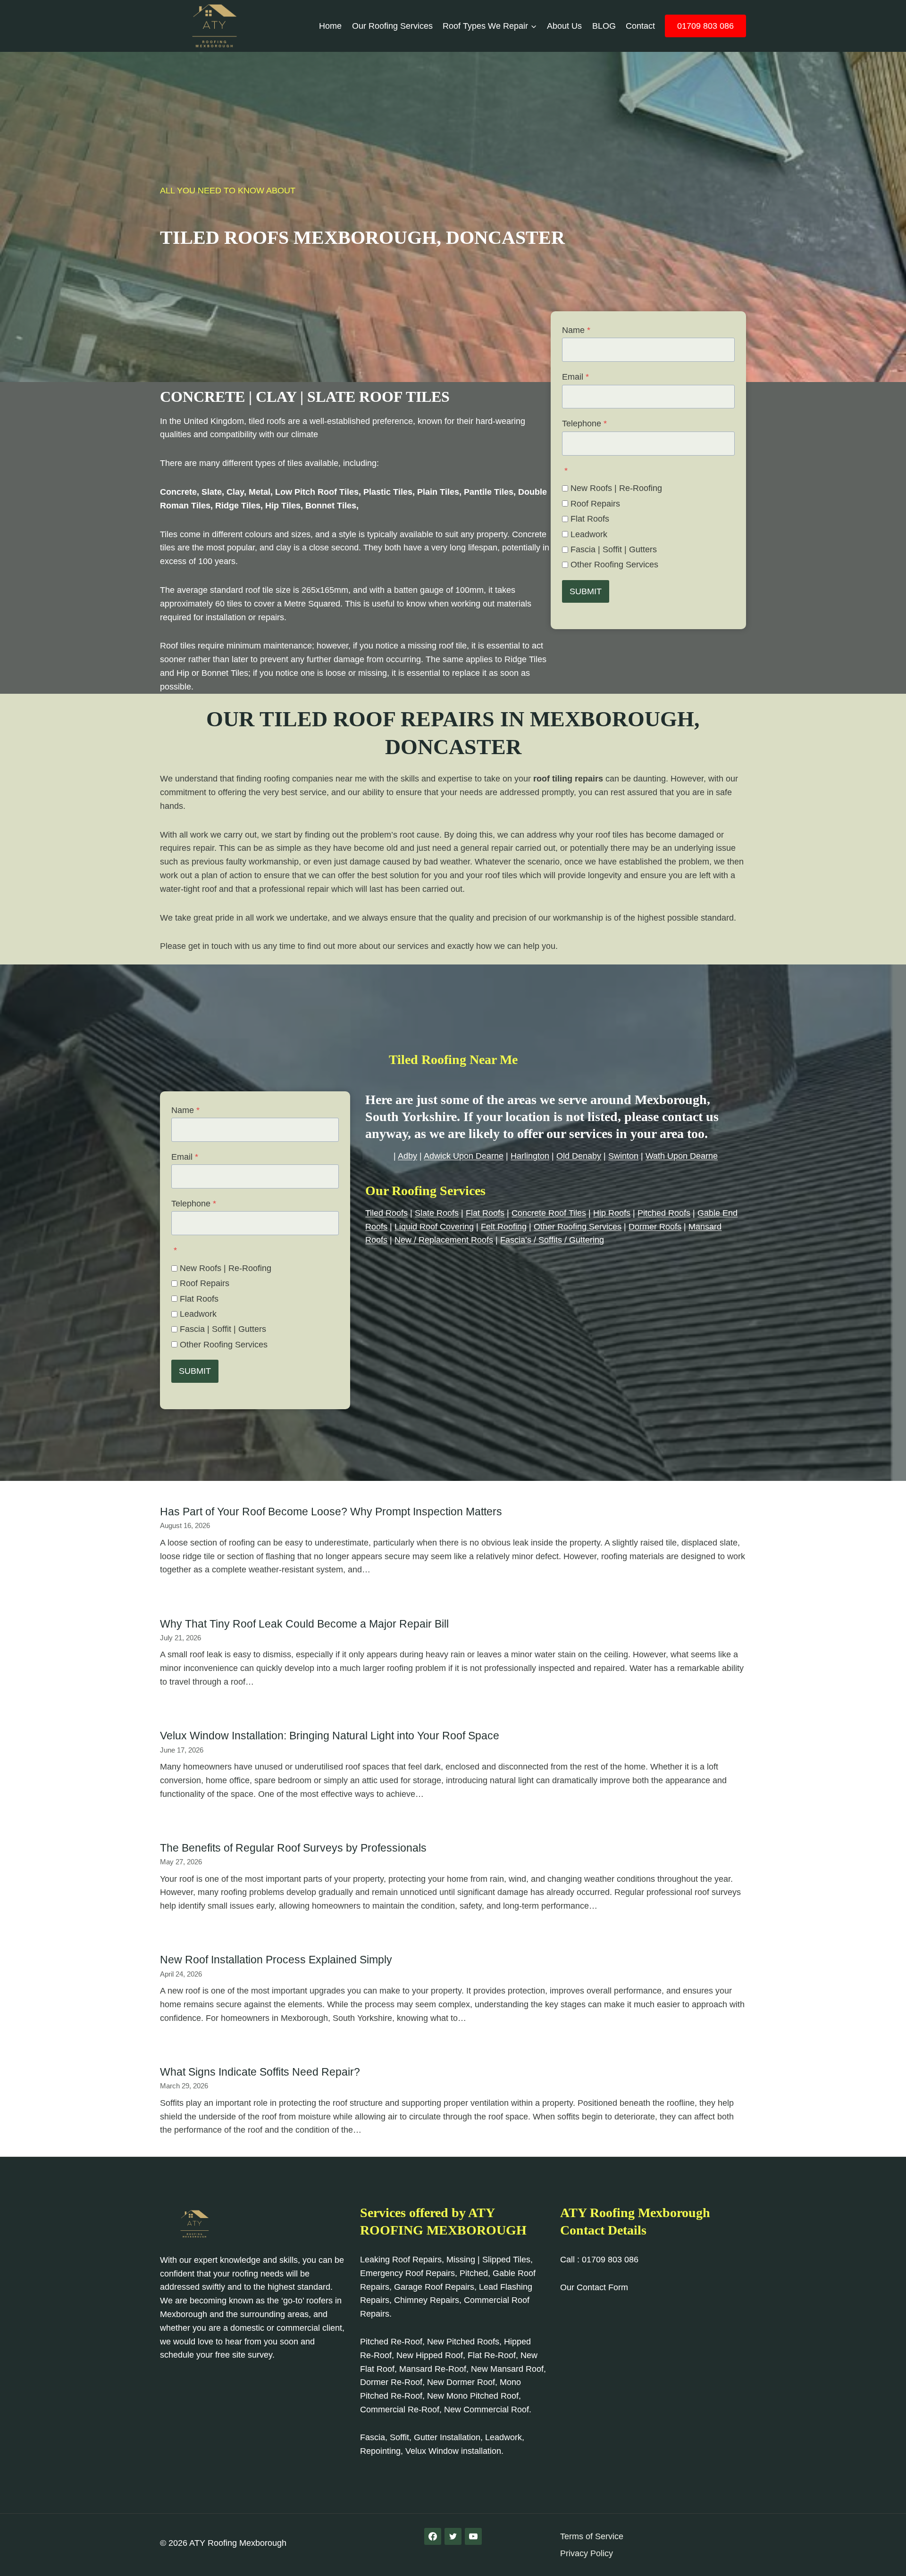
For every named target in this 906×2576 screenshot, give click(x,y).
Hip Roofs (612, 1213)
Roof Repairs (595, 504)
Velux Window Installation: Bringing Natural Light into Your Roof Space (330, 1736)
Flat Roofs (590, 519)
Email (575, 377)
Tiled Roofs (386, 1213)
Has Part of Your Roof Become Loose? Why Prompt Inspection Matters (331, 1512)
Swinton (623, 1156)
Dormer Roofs (655, 1227)
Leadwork (589, 534)
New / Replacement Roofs (444, 1240)
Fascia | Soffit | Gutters (614, 549)
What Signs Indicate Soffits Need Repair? (260, 2072)
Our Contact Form (594, 2287)
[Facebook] (433, 2536)
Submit (586, 591)
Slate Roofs (437, 1213)
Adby (407, 1156)
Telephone (584, 424)
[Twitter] (453, 2536)
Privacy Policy (587, 2553)
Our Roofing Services (392, 26)
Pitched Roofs (664, 1213)
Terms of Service (592, 2536)
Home (330, 26)
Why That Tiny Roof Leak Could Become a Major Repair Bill (304, 1624)
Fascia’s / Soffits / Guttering (552, 1240)
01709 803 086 (705, 26)
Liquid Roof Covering (434, 1227)
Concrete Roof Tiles (549, 1213)
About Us (564, 26)
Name (576, 330)
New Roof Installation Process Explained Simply (276, 1960)
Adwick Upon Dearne (464, 1156)
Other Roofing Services (614, 565)
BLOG (604, 26)
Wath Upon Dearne (682, 1156)
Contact (640, 26)
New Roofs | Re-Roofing (616, 488)
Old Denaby (579, 1156)
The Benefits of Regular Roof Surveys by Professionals (293, 1848)
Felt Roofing (504, 1227)
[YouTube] (473, 2536)
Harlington (530, 1156)
